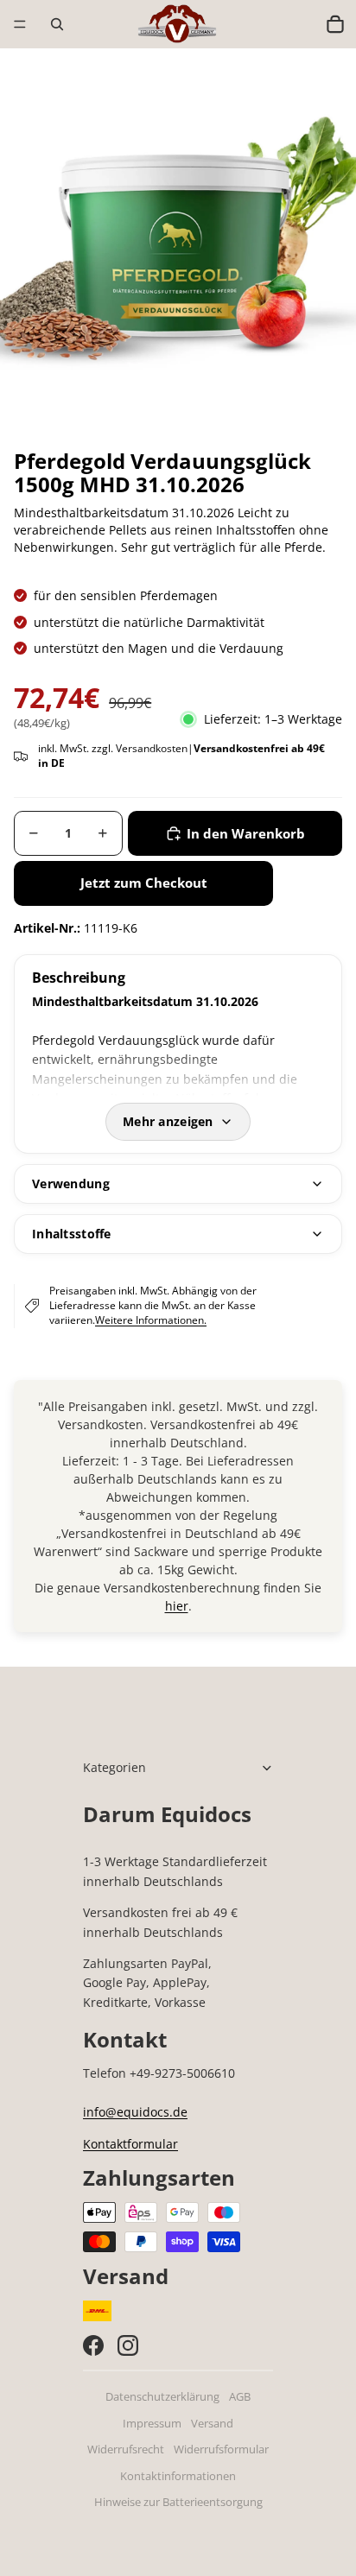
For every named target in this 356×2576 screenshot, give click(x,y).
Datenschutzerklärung (162, 2397)
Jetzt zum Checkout (144, 883)
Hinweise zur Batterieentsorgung (178, 2502)
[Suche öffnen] (57, 24)
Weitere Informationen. (151, 1320)
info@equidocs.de (135, 2112)
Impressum (152, 2424)
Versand (212, 2424)
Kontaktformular (130, 2144)
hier (177, 1606)
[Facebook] (93, 2345)
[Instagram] (128, 2345)
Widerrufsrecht (126, 2449)
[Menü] (20, 24)
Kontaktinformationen (178, 2476)
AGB (240, 2397)
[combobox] (298, 24)
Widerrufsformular (221, 2449)
